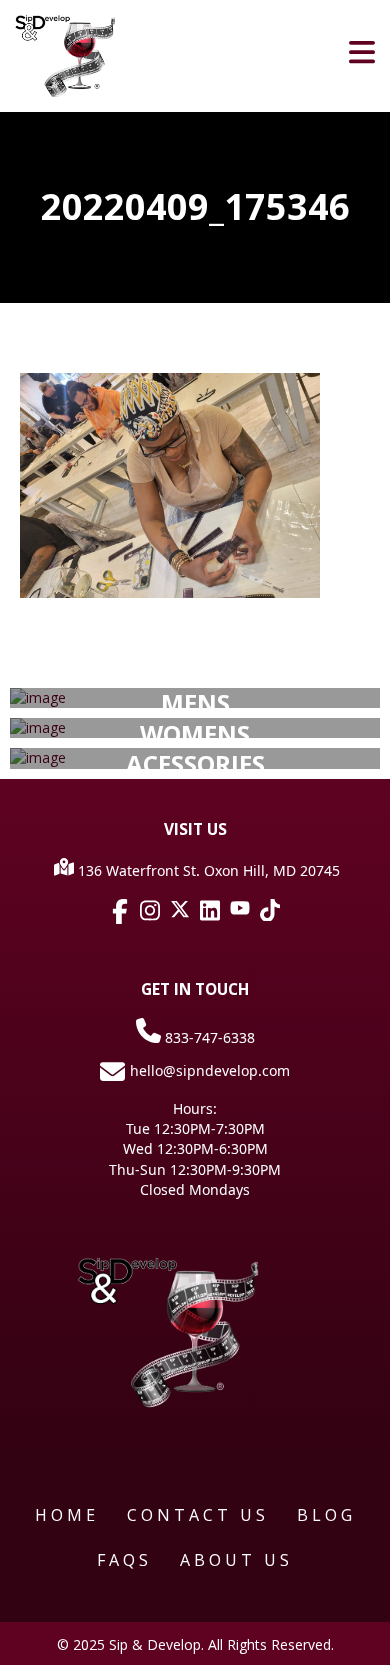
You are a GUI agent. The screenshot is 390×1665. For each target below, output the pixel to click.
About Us (236, 1560)
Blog (326, 1515)
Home (67, 1515)
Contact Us (198, 1515)
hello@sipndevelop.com (210, 1070)
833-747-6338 (208, 1037)
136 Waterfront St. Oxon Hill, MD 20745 (207, 870)
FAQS (124, 1560)
